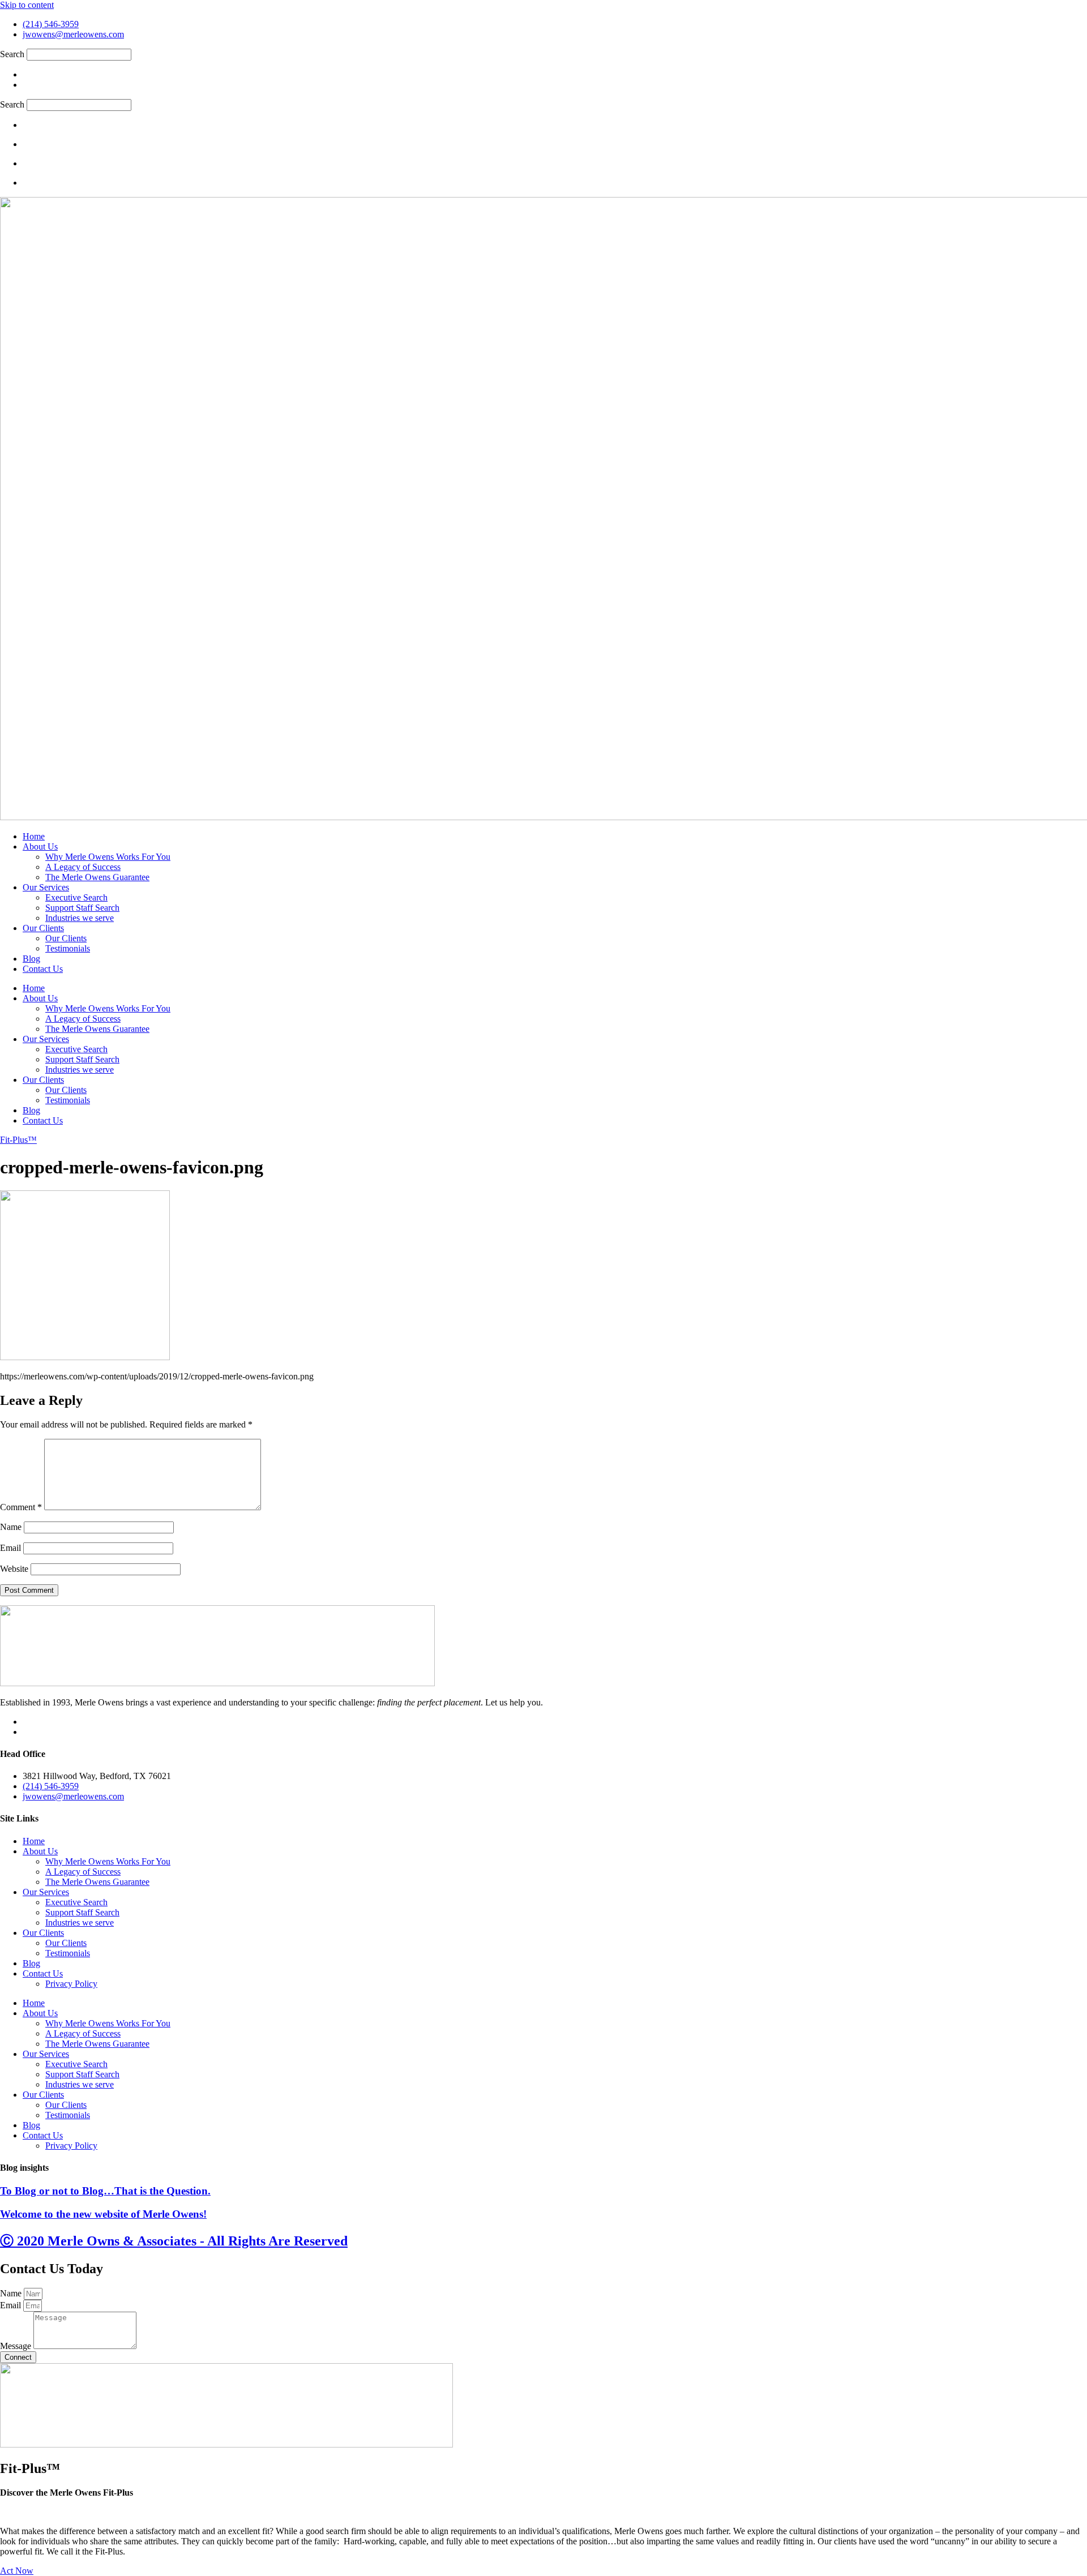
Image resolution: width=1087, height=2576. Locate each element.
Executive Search (76, 897)
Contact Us (43, 969)
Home (34, 836)
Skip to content (27, 5)
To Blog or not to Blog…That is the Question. (105, 2191)
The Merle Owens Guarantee (97, 877)
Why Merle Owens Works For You (108, 857)
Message (17, 2346)
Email (10, 1548)
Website (14, 1569)
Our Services (46, 887)
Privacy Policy (71, 1984)
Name (11, 1527)
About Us (40, 846)
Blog (31, 959)
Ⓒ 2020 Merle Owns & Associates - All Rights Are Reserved (174, 2241)
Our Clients (43, 928)
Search (12, 54)
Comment (21, 1507)
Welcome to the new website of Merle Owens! (103, 2214)
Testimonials (68, 948)
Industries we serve (80, 918)
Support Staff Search (82, 908)
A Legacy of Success (83, 867)
